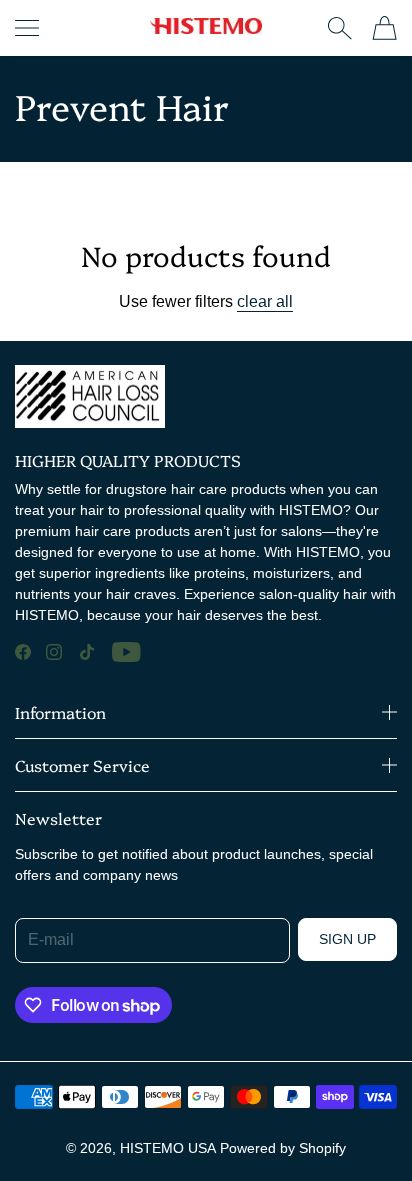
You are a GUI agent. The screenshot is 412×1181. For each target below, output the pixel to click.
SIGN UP (347, 939)
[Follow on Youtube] (126, 652)
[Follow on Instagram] (54, 652)
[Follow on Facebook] (23, 652)
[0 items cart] (384, 28)
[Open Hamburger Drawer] (27, 28)
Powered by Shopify (283, 1148)
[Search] (339, 28)
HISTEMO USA (168, 1148)
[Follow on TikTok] (87, 652)
